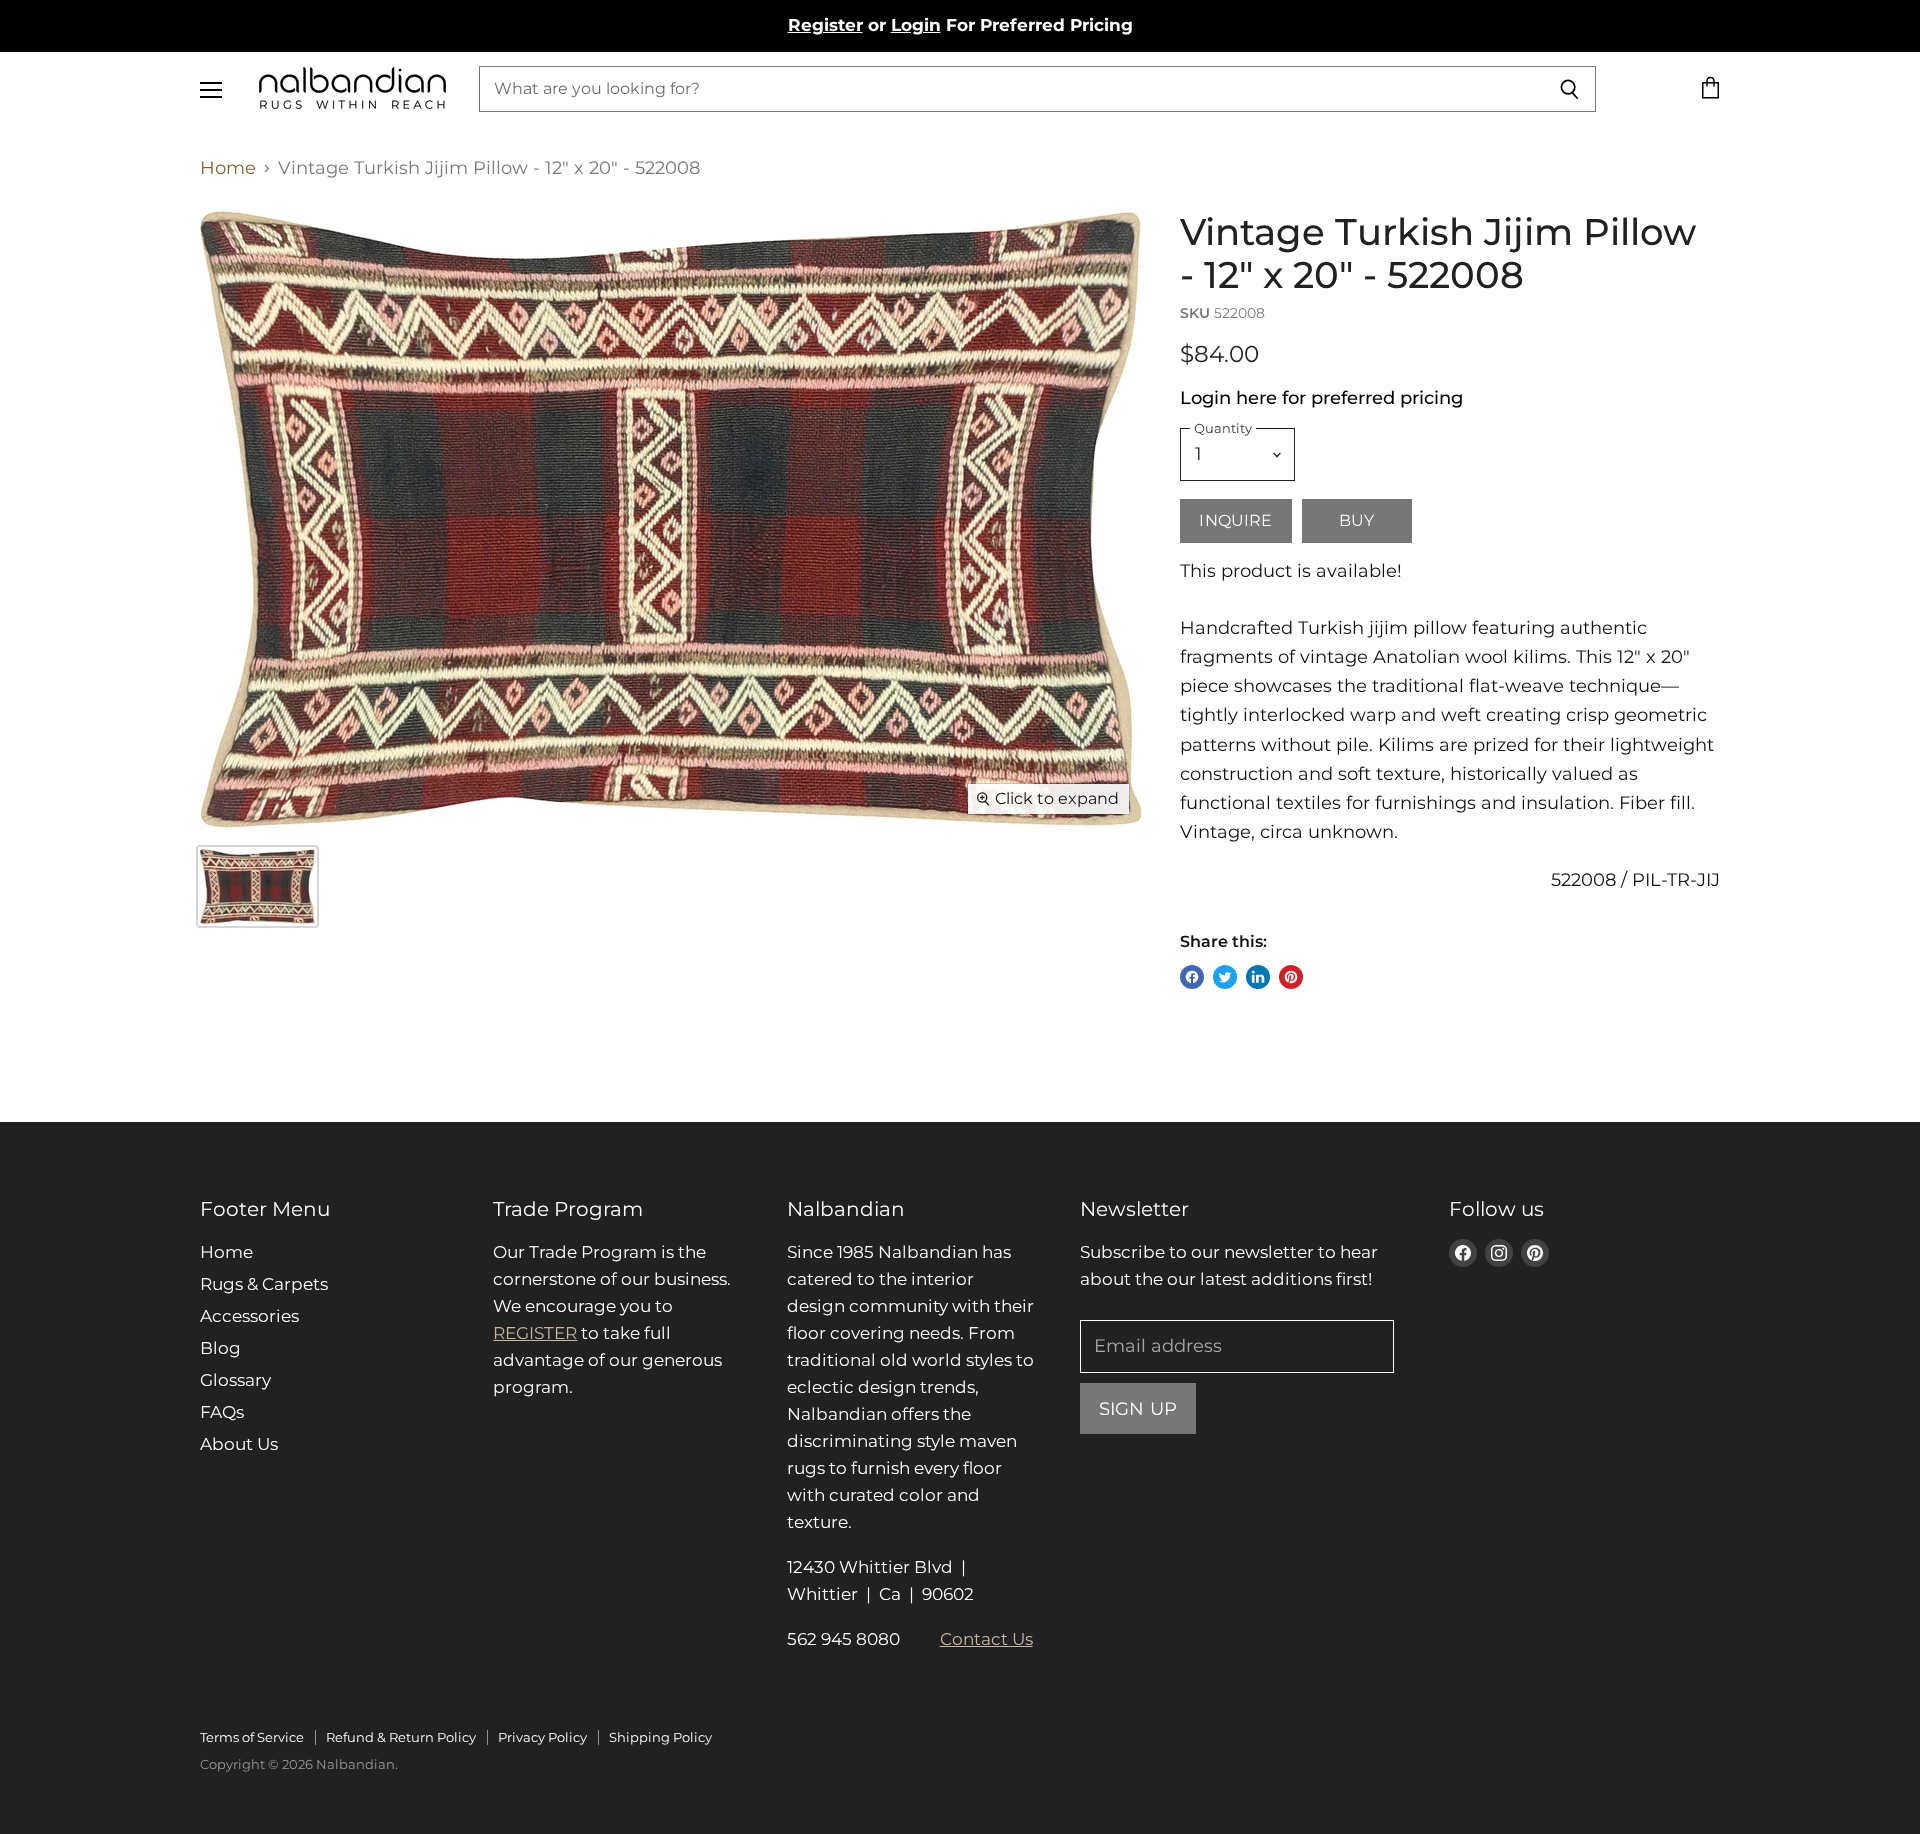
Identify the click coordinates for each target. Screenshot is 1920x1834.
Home (228, 168)
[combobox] (1011, 89)
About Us (239, 1444)
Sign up (1138, 1408)
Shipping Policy (660, 1737)
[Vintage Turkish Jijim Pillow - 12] (257, 886)
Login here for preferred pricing (1321, 398)
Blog (220, 1348)
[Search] (1569, 89)
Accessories (249, 1316)
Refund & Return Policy (401, 1737)
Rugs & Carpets (264, 1284)
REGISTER (535, 1333)
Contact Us (986, 1639)
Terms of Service (252, 1737)
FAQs (222, 1412)
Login (916, 25)
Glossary (235, 1380)
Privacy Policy (542, 1737)
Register (825, 25)
